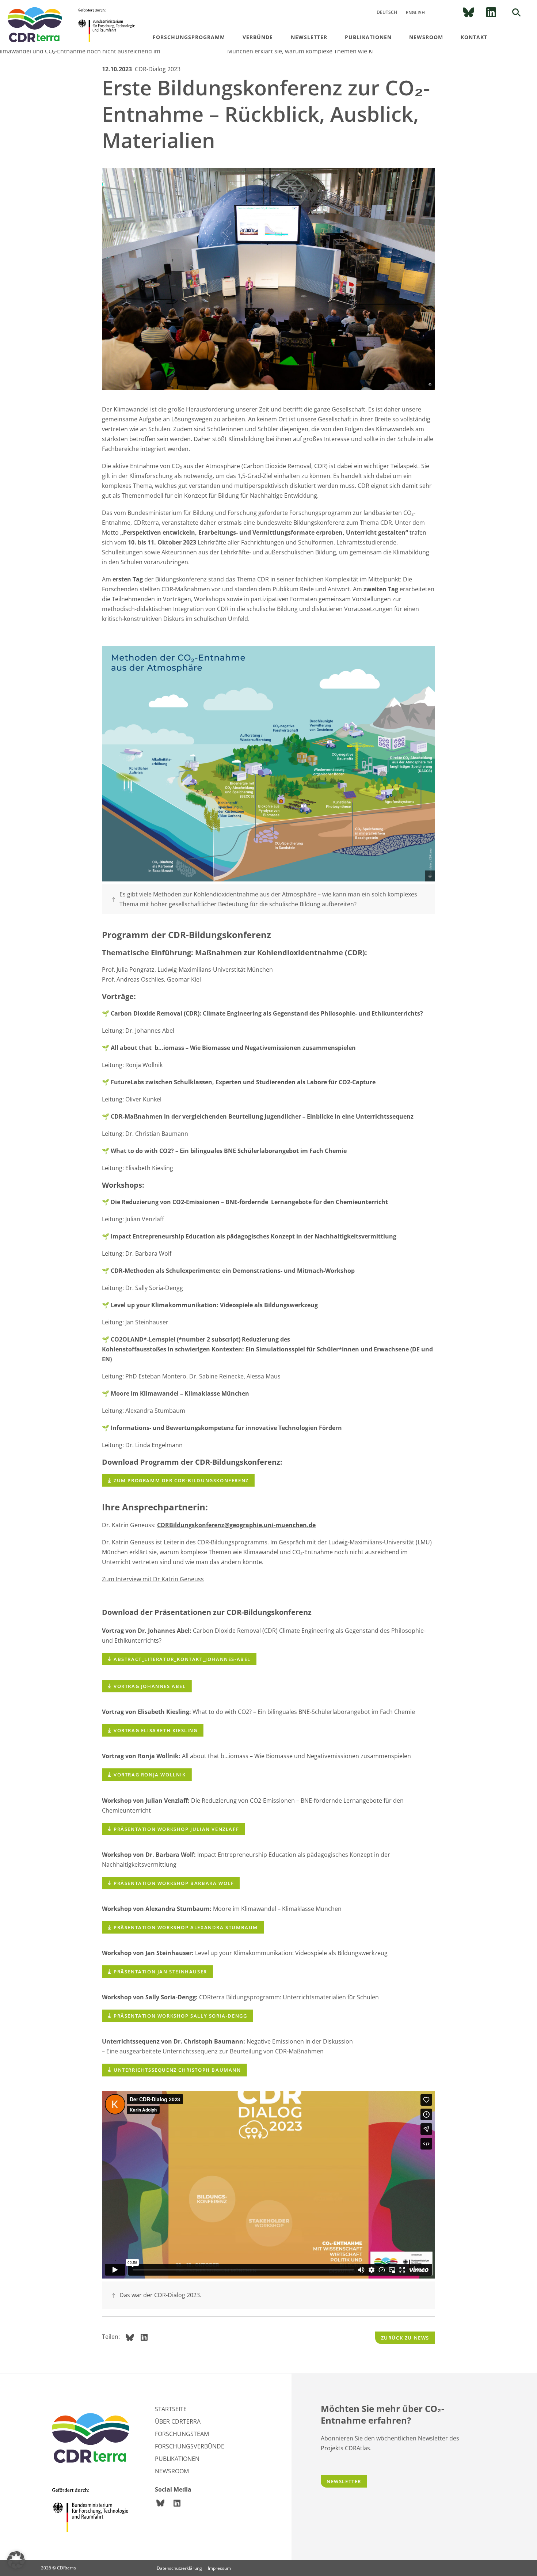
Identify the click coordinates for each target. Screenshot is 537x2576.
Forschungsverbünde (190, 2446)
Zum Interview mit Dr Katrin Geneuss (153, 1579)
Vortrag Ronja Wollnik (150, 1775)
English (415, 13)
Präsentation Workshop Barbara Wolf (174, 1883)
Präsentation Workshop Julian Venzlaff (176, 1829)
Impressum (219, 2568)
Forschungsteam (182, 2434)
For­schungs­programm (189, 37)
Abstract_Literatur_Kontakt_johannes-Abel (182, 1659)
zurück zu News (405, 2338)
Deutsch (387, 12)
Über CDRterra (178, 2421)
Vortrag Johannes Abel (150, 1686)
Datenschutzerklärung (179, 2568)
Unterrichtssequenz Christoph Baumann (177, 2070)
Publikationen (368, 37)
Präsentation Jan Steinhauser (160, 1972)
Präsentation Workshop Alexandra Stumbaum (186, 1927)
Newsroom (426, 37)
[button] (16, 2560)
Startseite (171, 2409)
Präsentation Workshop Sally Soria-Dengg (180, 2016)
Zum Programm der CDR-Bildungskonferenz (181, 1480)
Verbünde (258, 37)
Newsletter (309, 37)
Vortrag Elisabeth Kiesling (156, 1730)
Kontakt (474, 37)
